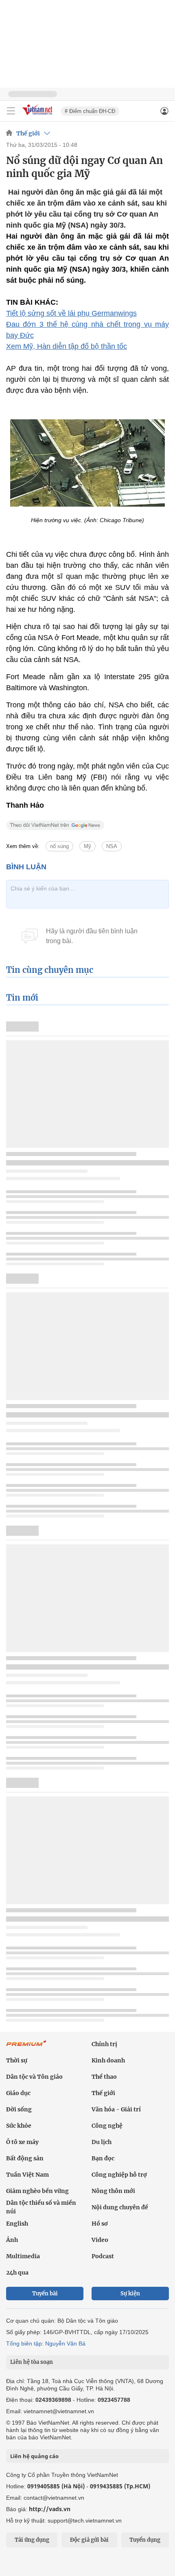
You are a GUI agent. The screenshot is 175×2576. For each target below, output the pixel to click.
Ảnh (12, 2240)
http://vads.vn (50, 2509)
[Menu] (11, 111)
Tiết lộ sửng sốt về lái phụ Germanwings (71, 313)
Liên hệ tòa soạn (32, 2362)
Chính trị (104, 2044)
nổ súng (59, 846)
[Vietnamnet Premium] (26, 2047)
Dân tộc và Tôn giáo (34, 2077)
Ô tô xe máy (22, 2142)
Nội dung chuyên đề (120, 2207)
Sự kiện (130, 2294)
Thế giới (28, 133)
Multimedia (23, 2256)
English (17, 2224)
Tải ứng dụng (32, 2540)
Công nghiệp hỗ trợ (119, 2175)
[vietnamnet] (38, 116)
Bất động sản (25, 2158)
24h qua (17, 2273)
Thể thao (104, 2077)
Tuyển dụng (145, 2540)
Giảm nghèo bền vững (37, 2191)
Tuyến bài (45, 2294)
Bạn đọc (103, 2158)
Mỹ (87, 846)
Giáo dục (18, 2093)
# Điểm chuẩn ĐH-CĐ (90, 111)
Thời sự (17, 2060)
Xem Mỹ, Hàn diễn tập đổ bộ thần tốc (67, 346)
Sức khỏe (19, 2126)
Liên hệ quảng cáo (34, 2456)
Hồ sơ (100, 2224)
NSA (112, 846)
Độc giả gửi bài (89, 2540)
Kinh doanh (108, 2060)
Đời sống (19, 2109)
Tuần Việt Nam (27, 2175)
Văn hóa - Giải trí (116, 2109)
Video (100, 2240)
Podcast (103, 2256)
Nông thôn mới (113, 2191)
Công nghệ (107, 2126)
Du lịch (102, 2142)
